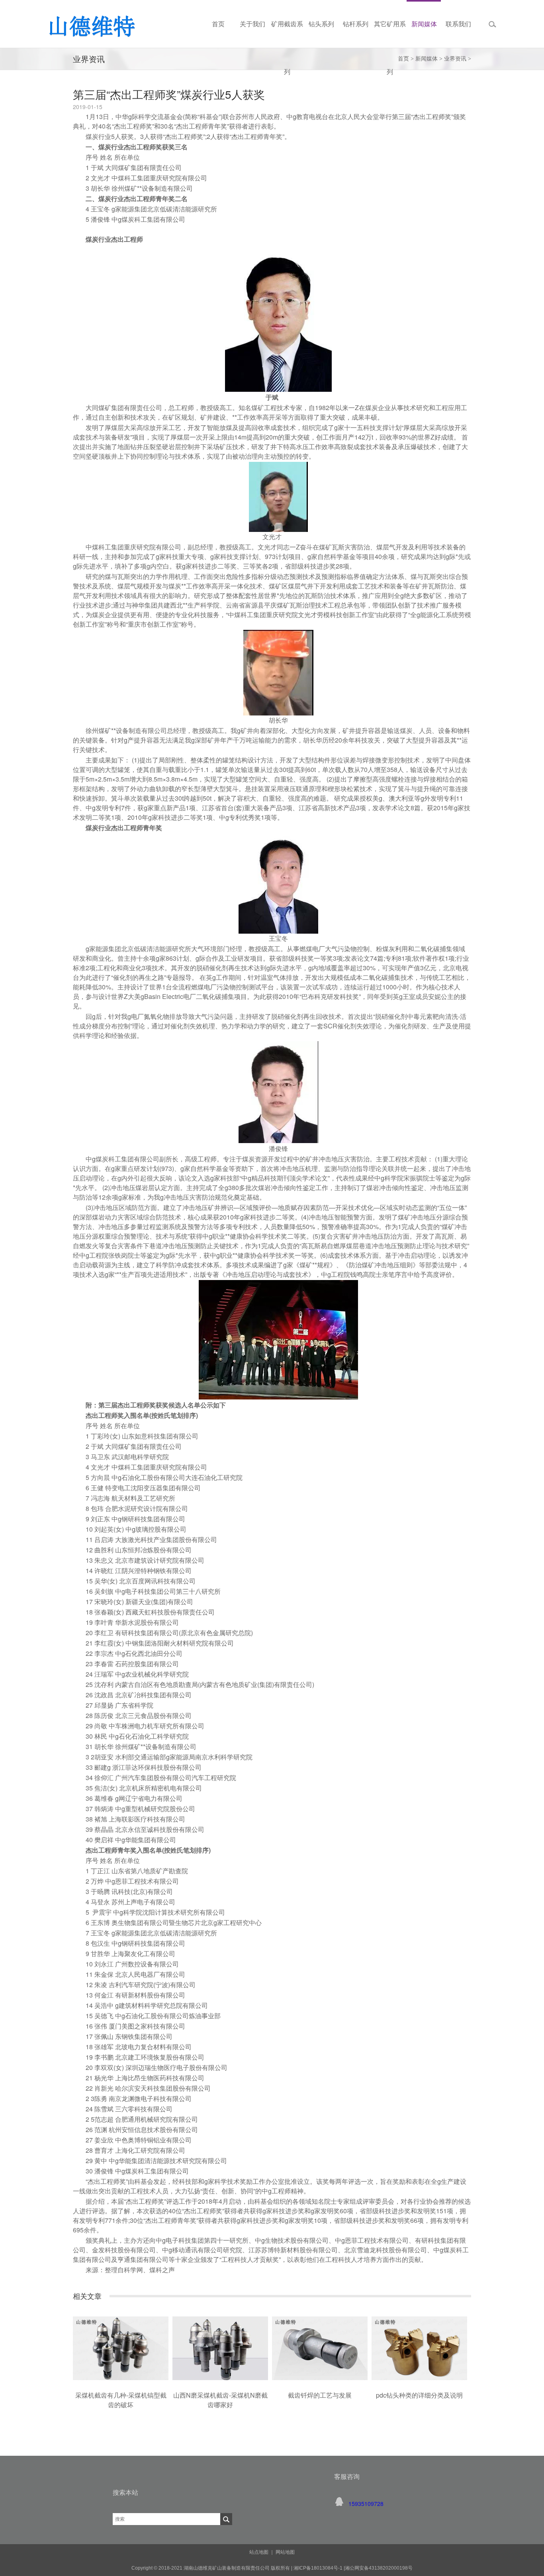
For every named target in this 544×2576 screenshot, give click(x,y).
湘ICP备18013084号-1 (317, 2568)
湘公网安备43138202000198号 (379, 2568)
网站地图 (285, 2552)
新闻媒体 (427, 59)
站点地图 (259, 2552)
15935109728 (366, 2504)
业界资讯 (455, 59)
